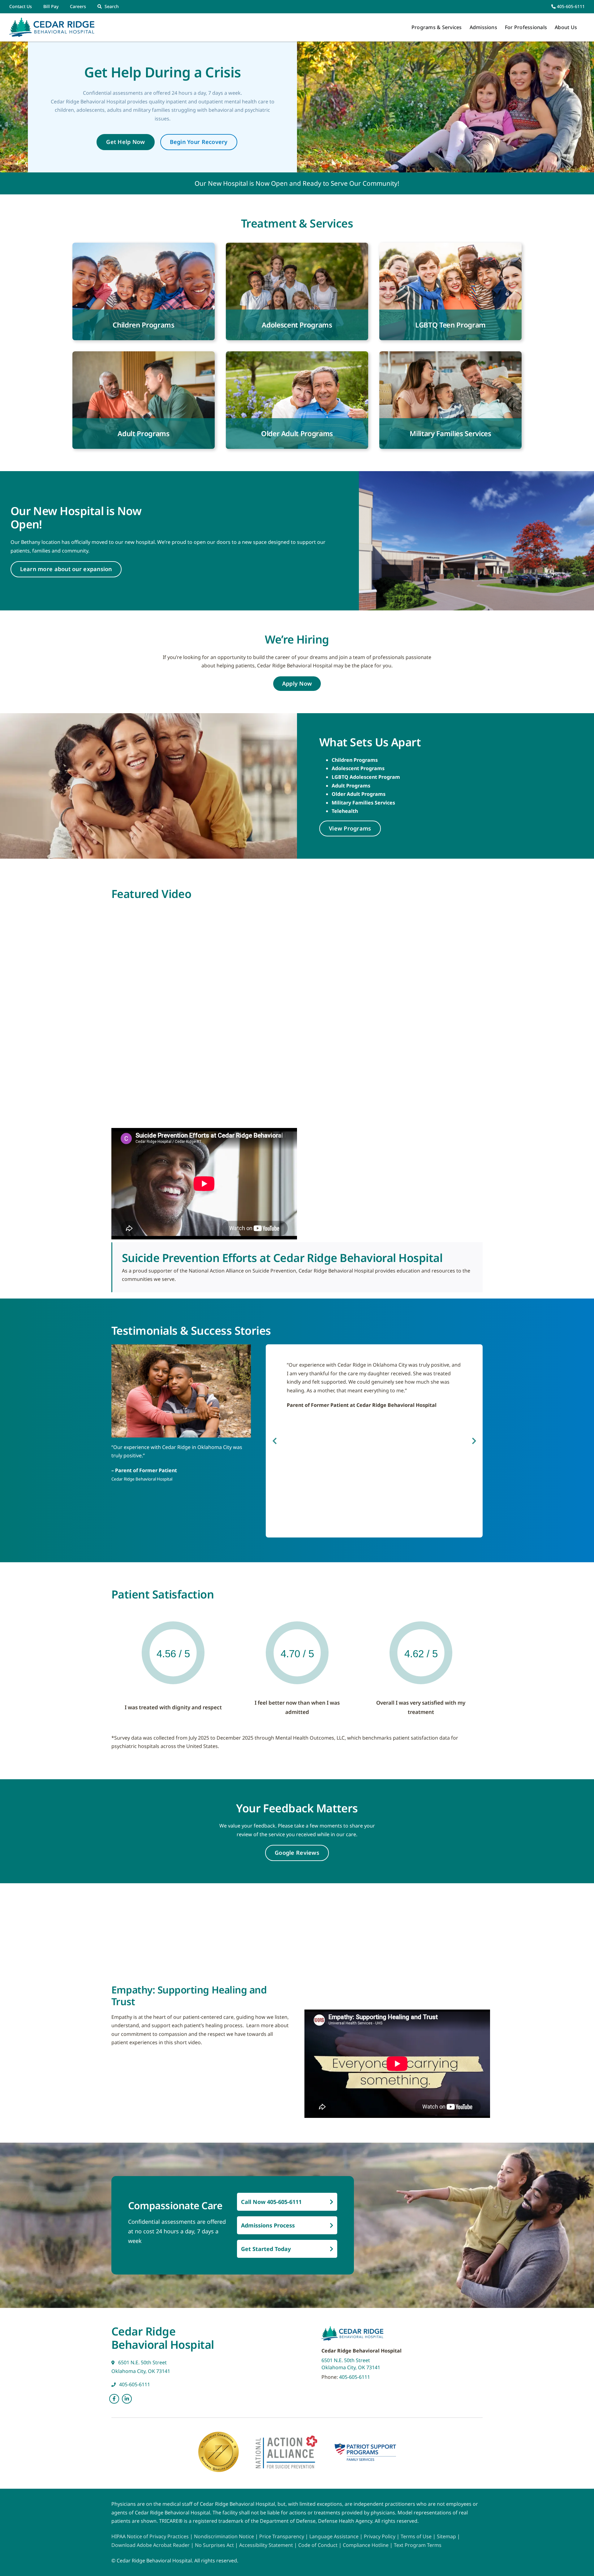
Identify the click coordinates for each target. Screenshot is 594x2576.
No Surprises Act (214, 2545)
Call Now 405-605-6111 (271, 2202)
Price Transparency (282, 2536)
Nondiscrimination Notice (224, 2536)
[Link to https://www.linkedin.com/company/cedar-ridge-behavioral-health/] (127, 2399)
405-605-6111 (570, 6)
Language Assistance (335, 2536)
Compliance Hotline (366, 2545)
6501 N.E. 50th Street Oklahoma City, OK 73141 (351, 2364)
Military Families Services (363, 803)
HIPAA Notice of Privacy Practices (150, 2536)
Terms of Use (417, 2536)
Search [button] (112, 6)
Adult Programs (351, 786)
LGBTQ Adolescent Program (366, 777)
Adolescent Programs (358, 768)
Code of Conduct (318, 2545)
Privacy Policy (380, 2536)
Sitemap (447, 2536)
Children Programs (355, 760)
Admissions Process (268, 2225)
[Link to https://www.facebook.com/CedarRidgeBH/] (114, 2399)
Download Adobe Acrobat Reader (151, 2545)
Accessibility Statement (266, 2545)
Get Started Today (266, 2249)
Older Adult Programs (359, 794)
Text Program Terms (418, 2545)
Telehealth (345, 811)
